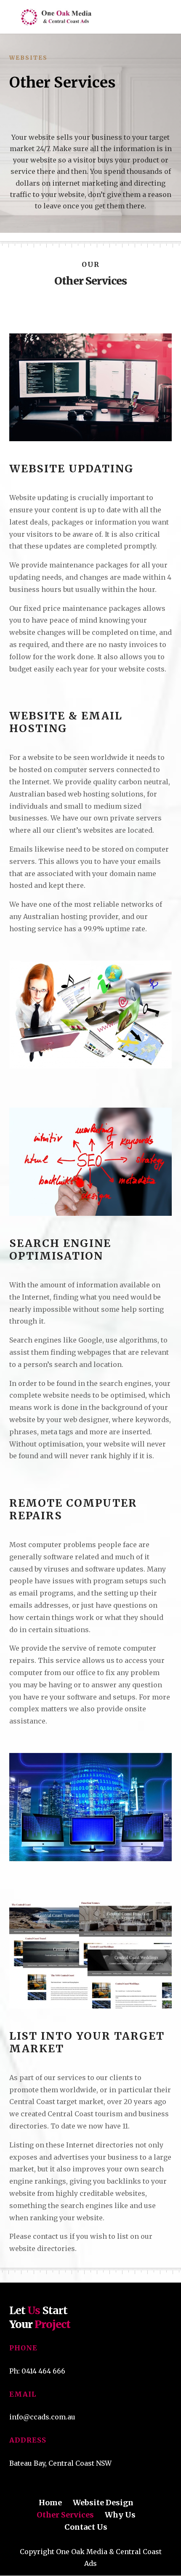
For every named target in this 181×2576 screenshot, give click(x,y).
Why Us (120, 2515)
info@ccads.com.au (42, 2417)
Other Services (65, 2515)
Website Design (103, 2503)
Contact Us (86, 2527)
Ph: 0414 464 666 (37, 2371)
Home (50, 2503)
